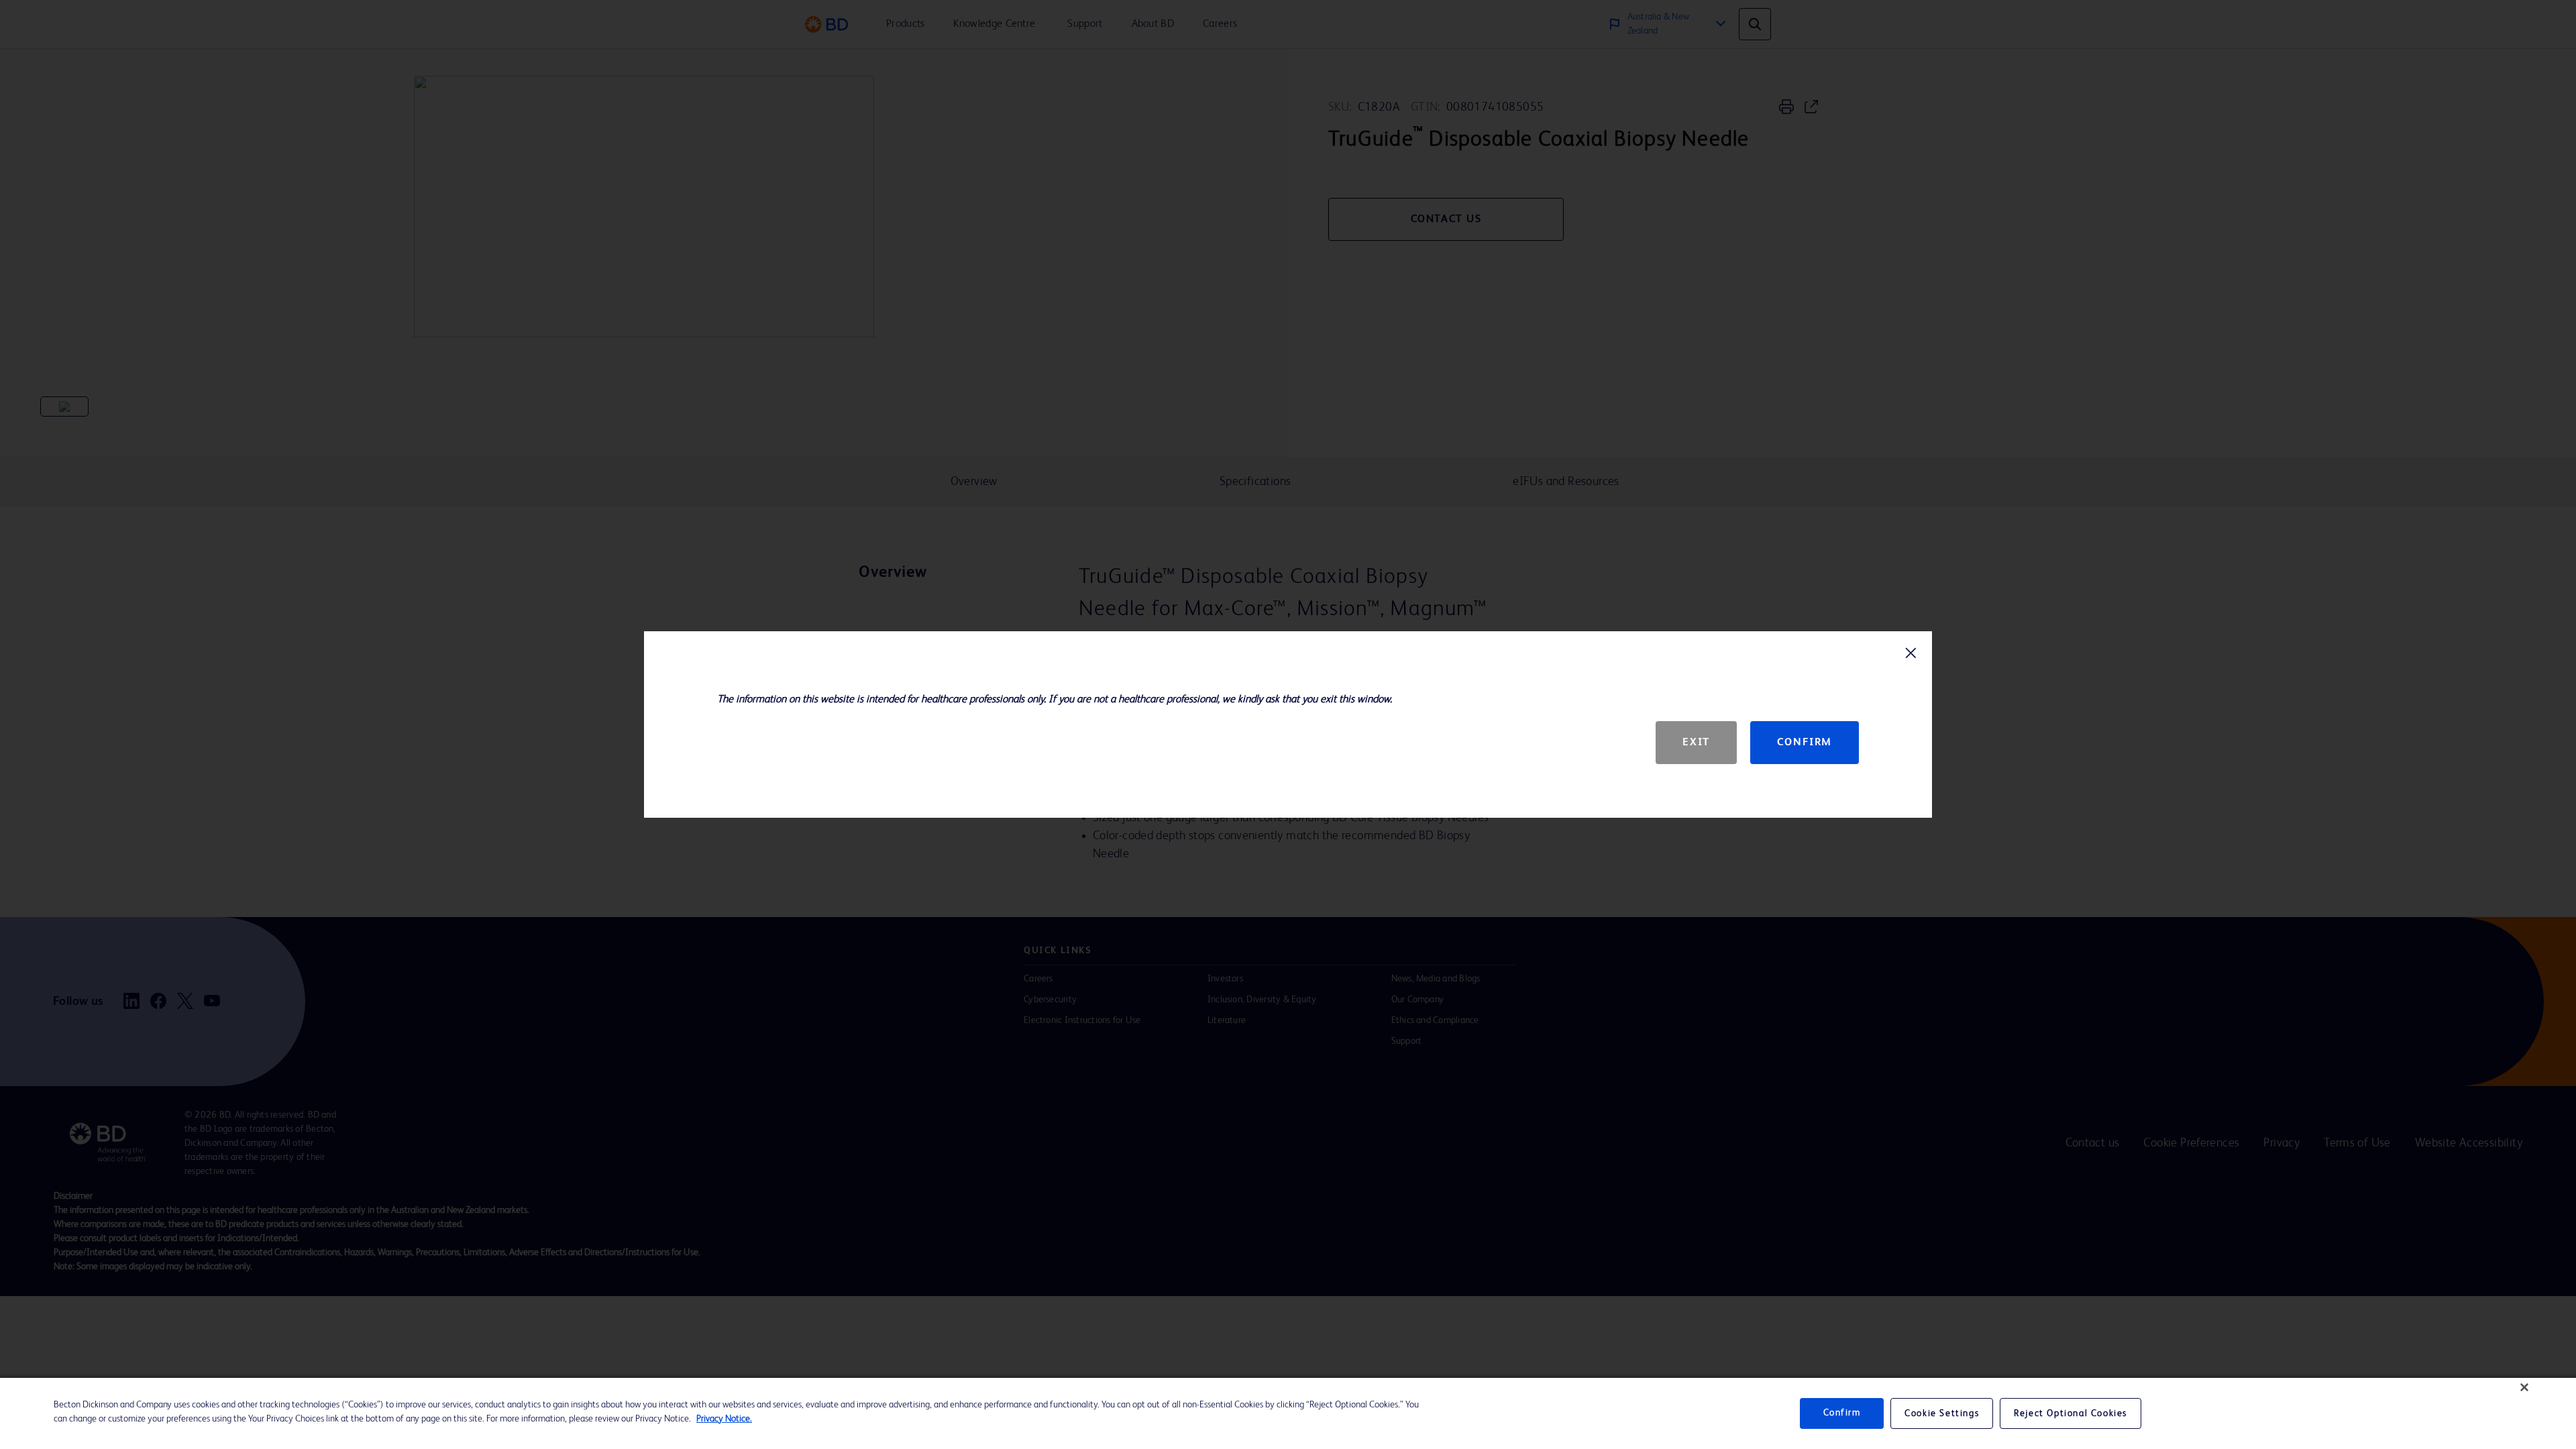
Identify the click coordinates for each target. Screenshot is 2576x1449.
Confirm (1805, 743)
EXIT (1696, 743)
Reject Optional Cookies (2071, 1413)
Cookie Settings (1942, 1413)
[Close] (2524, 1387)
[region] (1288, 1413)
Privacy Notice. (724, 1419)
